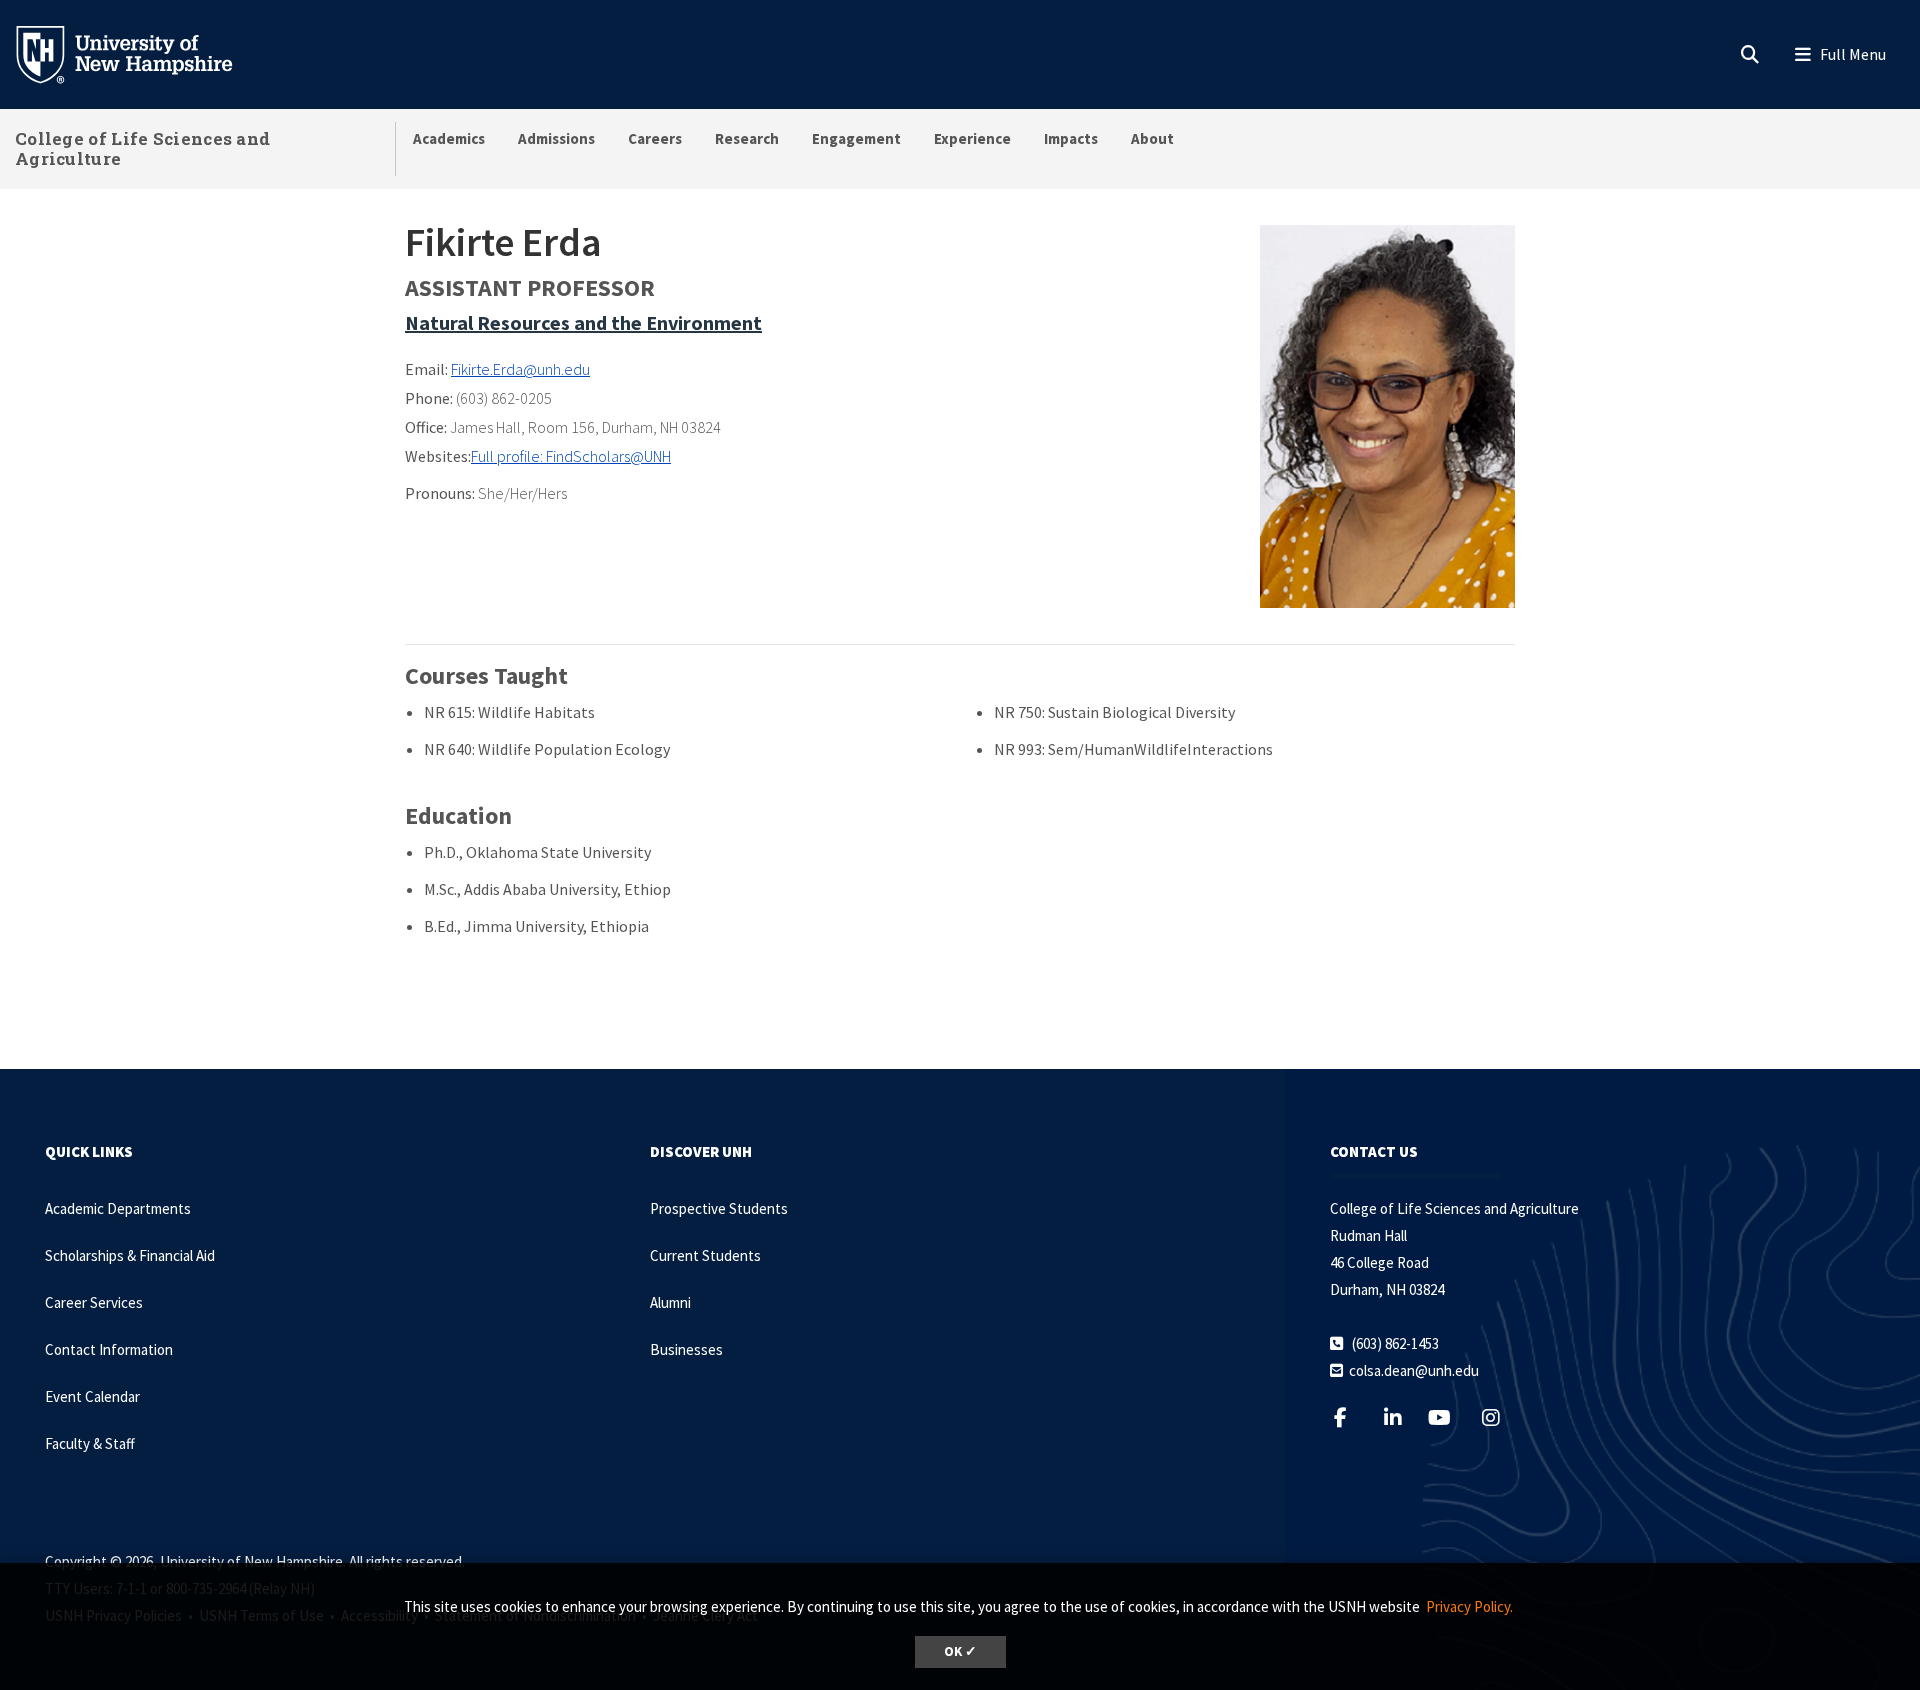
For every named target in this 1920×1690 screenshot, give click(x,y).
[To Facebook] (1352, 1417)
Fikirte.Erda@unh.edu (520, 369)
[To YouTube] (1450, 1417)
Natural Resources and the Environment (583, 322)
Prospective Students (719, 1208)
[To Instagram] (1503, 1417)
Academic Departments (118, 1208)
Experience (972, 138)
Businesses (686, 1349)
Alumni (670, 1302)
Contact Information (109, 1349)
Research (747, 138)
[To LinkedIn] (1405, 1417)
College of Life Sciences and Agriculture (142, 148)
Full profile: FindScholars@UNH (571, 456)
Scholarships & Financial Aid (130, 1255)
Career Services (94, 1302)
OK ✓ (960, 1651)
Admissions (556, 138)
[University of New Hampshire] (140, 53)
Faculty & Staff (90, 1443)
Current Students (705, 1255)
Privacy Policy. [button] (1469, 1606)
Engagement (856, 138)
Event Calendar (92, 1396)
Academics (449, 138)
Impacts (1071, 138)
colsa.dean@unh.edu (1414, 1370)
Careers (655, 138)
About (1152, 138)
